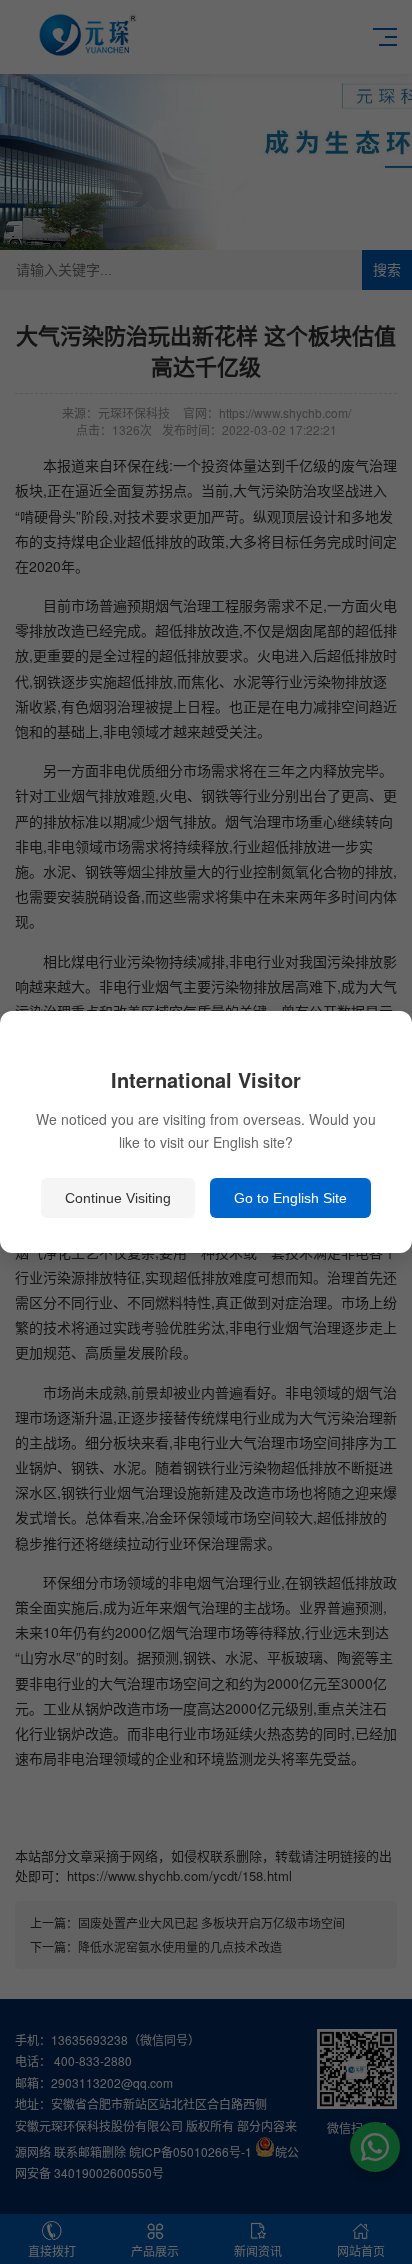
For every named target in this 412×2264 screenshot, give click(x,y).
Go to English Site (290, 1198)
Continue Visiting (118, 1198)
